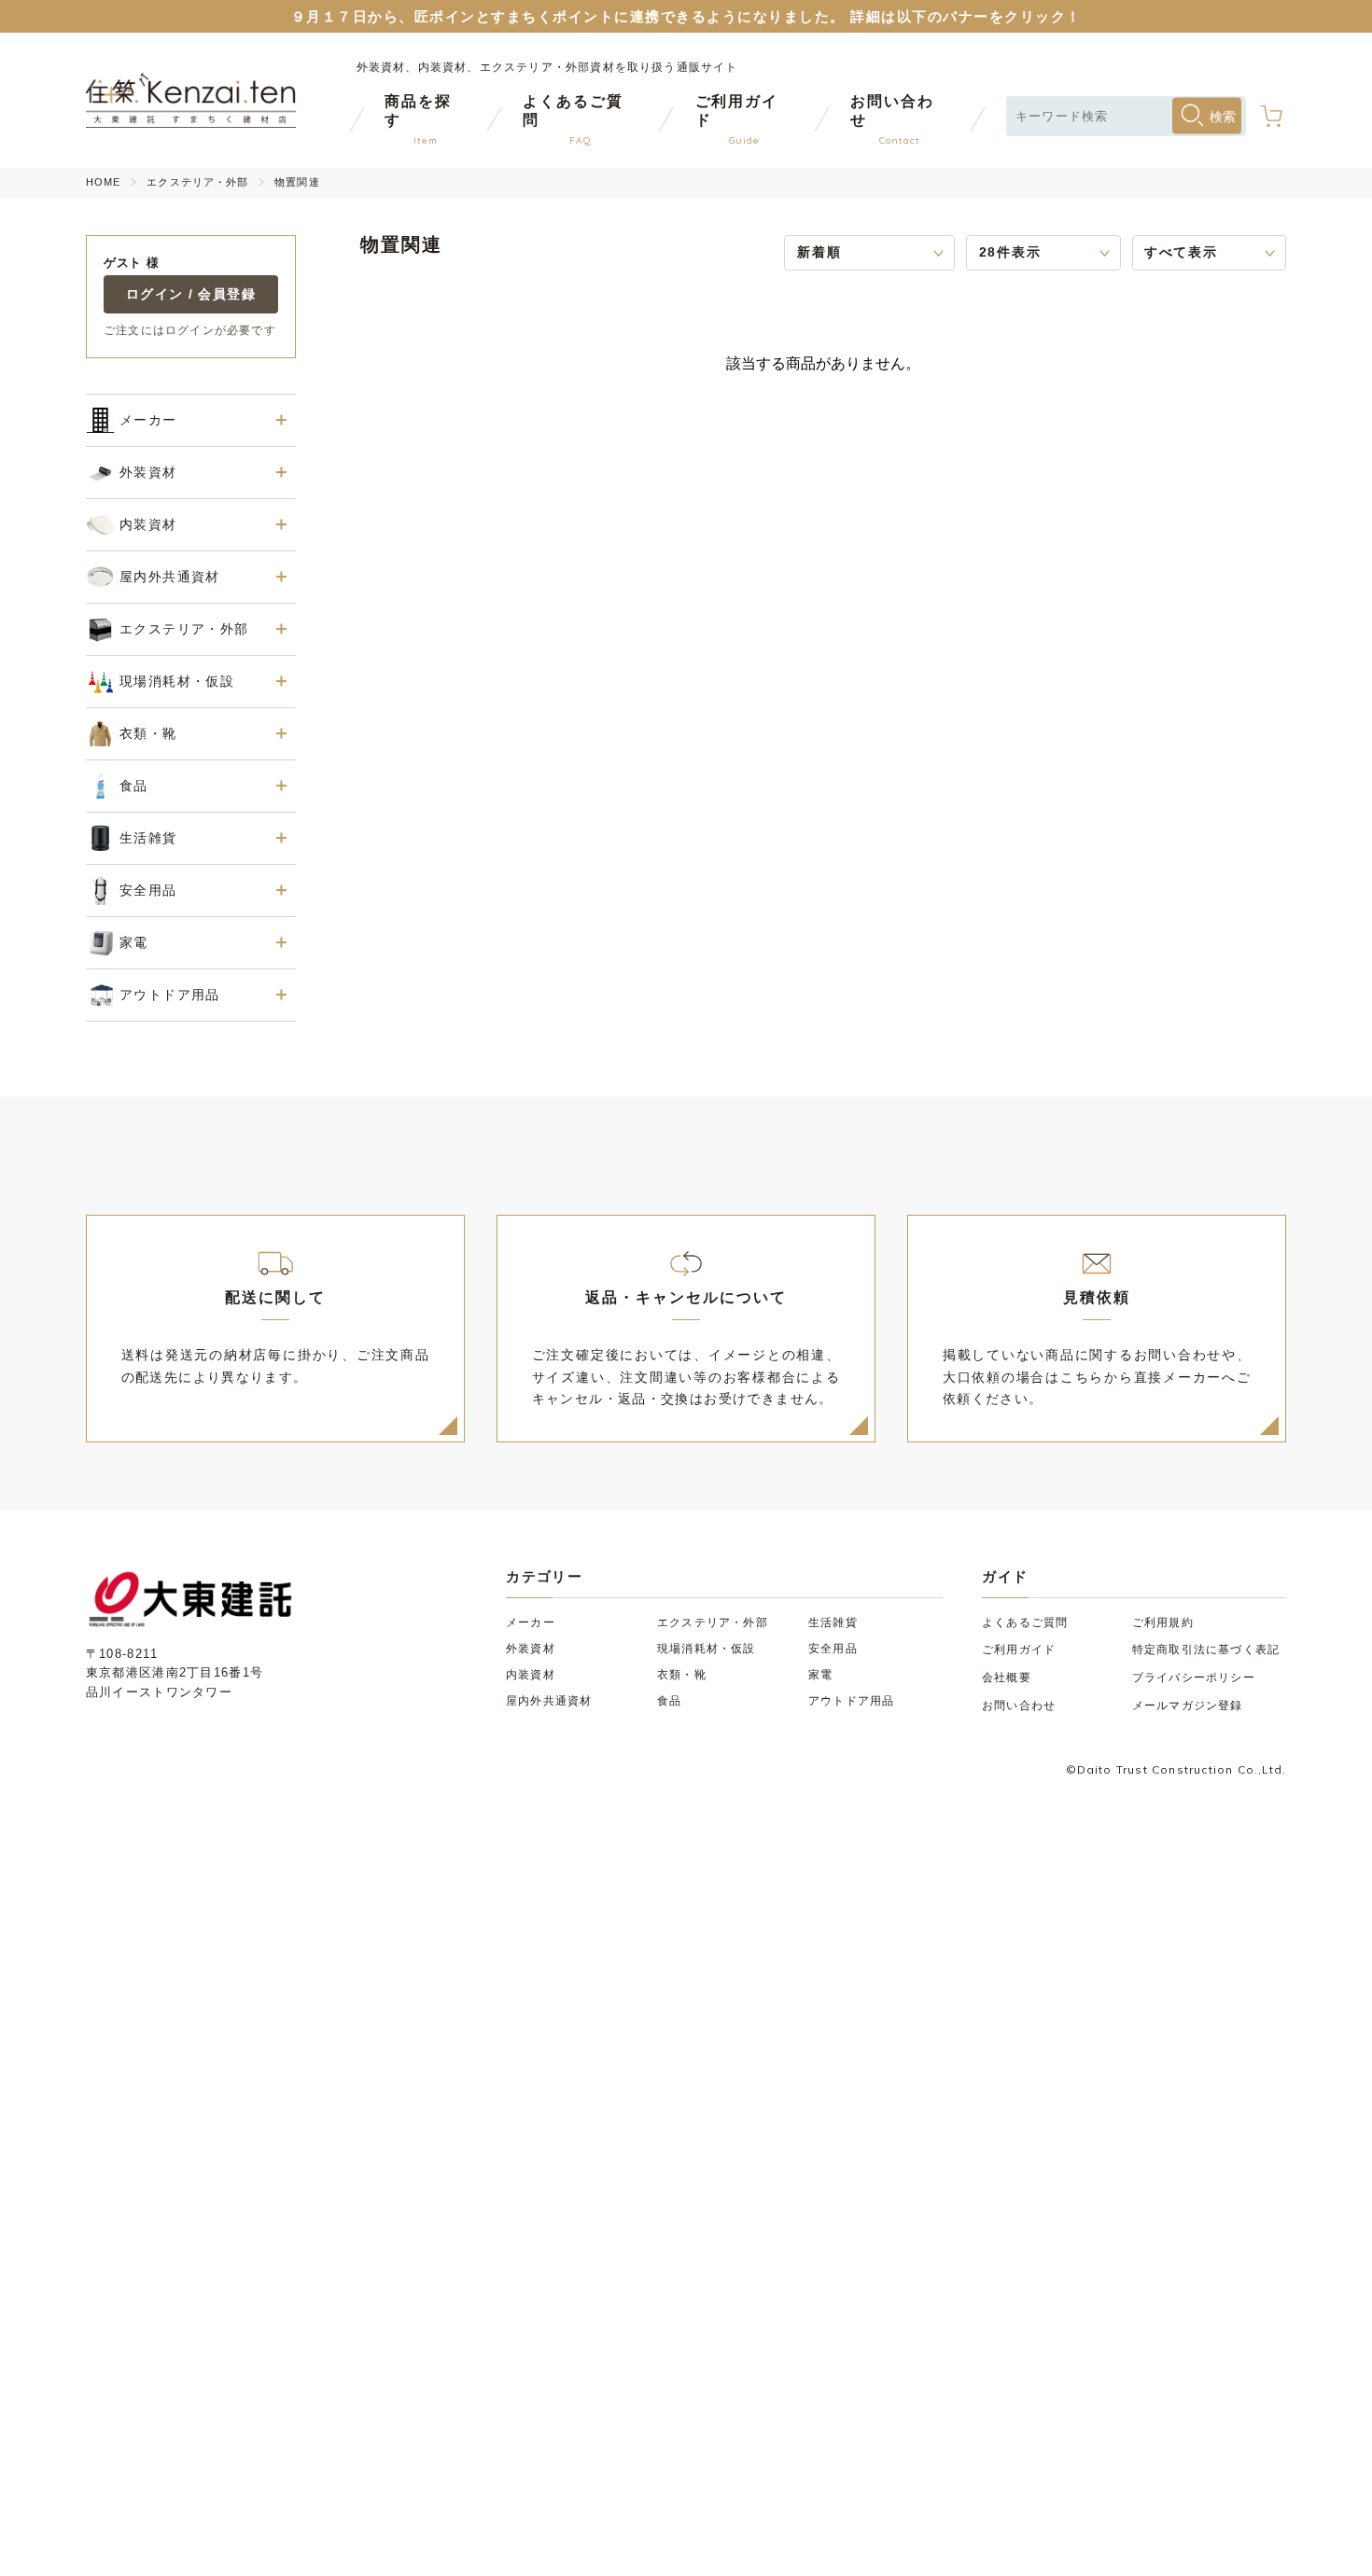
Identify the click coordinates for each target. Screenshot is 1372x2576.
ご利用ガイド (1019, 1650)
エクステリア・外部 (197, 182)
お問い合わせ (1019, 1706)
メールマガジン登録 (1188, 1706)
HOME (103, 182)
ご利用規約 (1163, 1622)
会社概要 (1007, 1678)
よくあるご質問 (1025, 1622)
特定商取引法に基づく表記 (1206, 1650)
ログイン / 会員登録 (191, 294)
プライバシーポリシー (1194, 1678)
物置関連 (297, 182)
